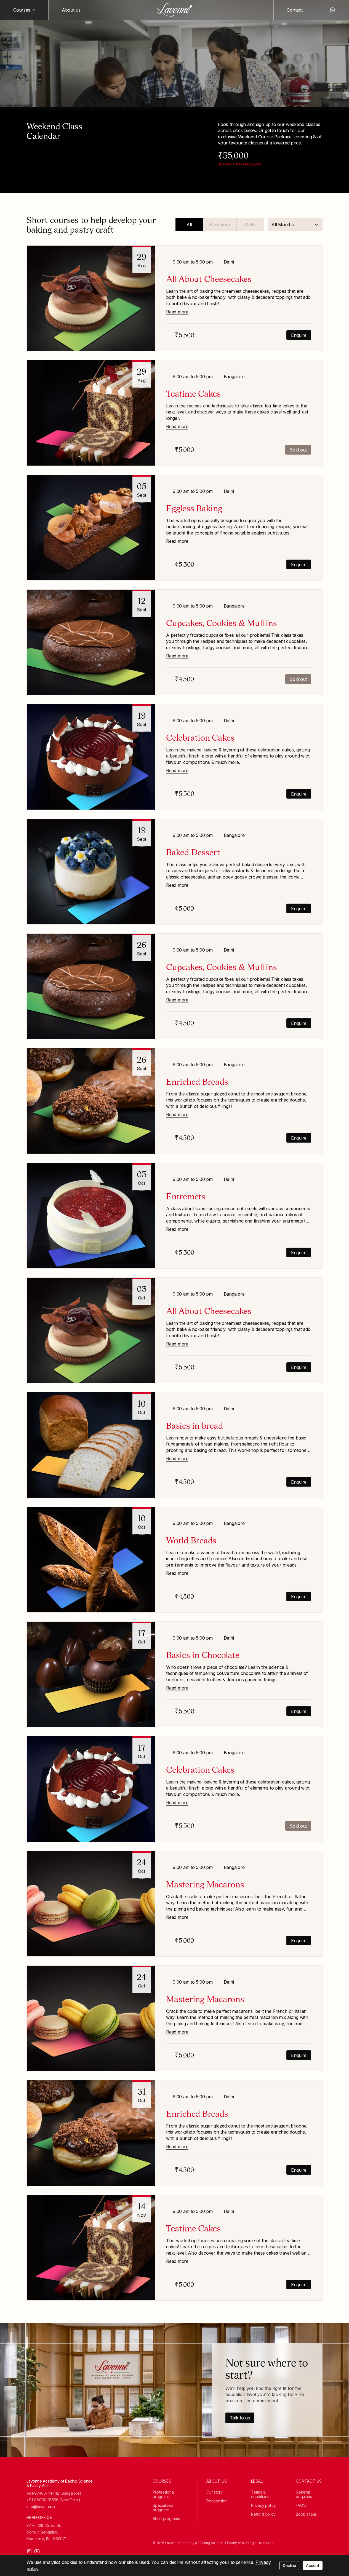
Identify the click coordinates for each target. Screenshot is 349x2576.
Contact (295, 10)
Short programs (166, 2519)
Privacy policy (263, 2505)
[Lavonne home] (175, 10)
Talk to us (240, 2418)
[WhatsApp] (332, 10)
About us (71, 10)
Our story (215, 2492)
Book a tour (306, 2514)
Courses (22, 10)
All (189, 225)
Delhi (250, 225)
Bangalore (220, 225)
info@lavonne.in (41, 2507)
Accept (313, 2565)
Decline (289, 2565)
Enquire (299, 335)
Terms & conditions (260, 2494)
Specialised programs (163, 2507)
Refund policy (263, 2514)
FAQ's (301, 2505)
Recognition (217, 2501)
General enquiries (304, 2494)
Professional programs (163, 2494)
